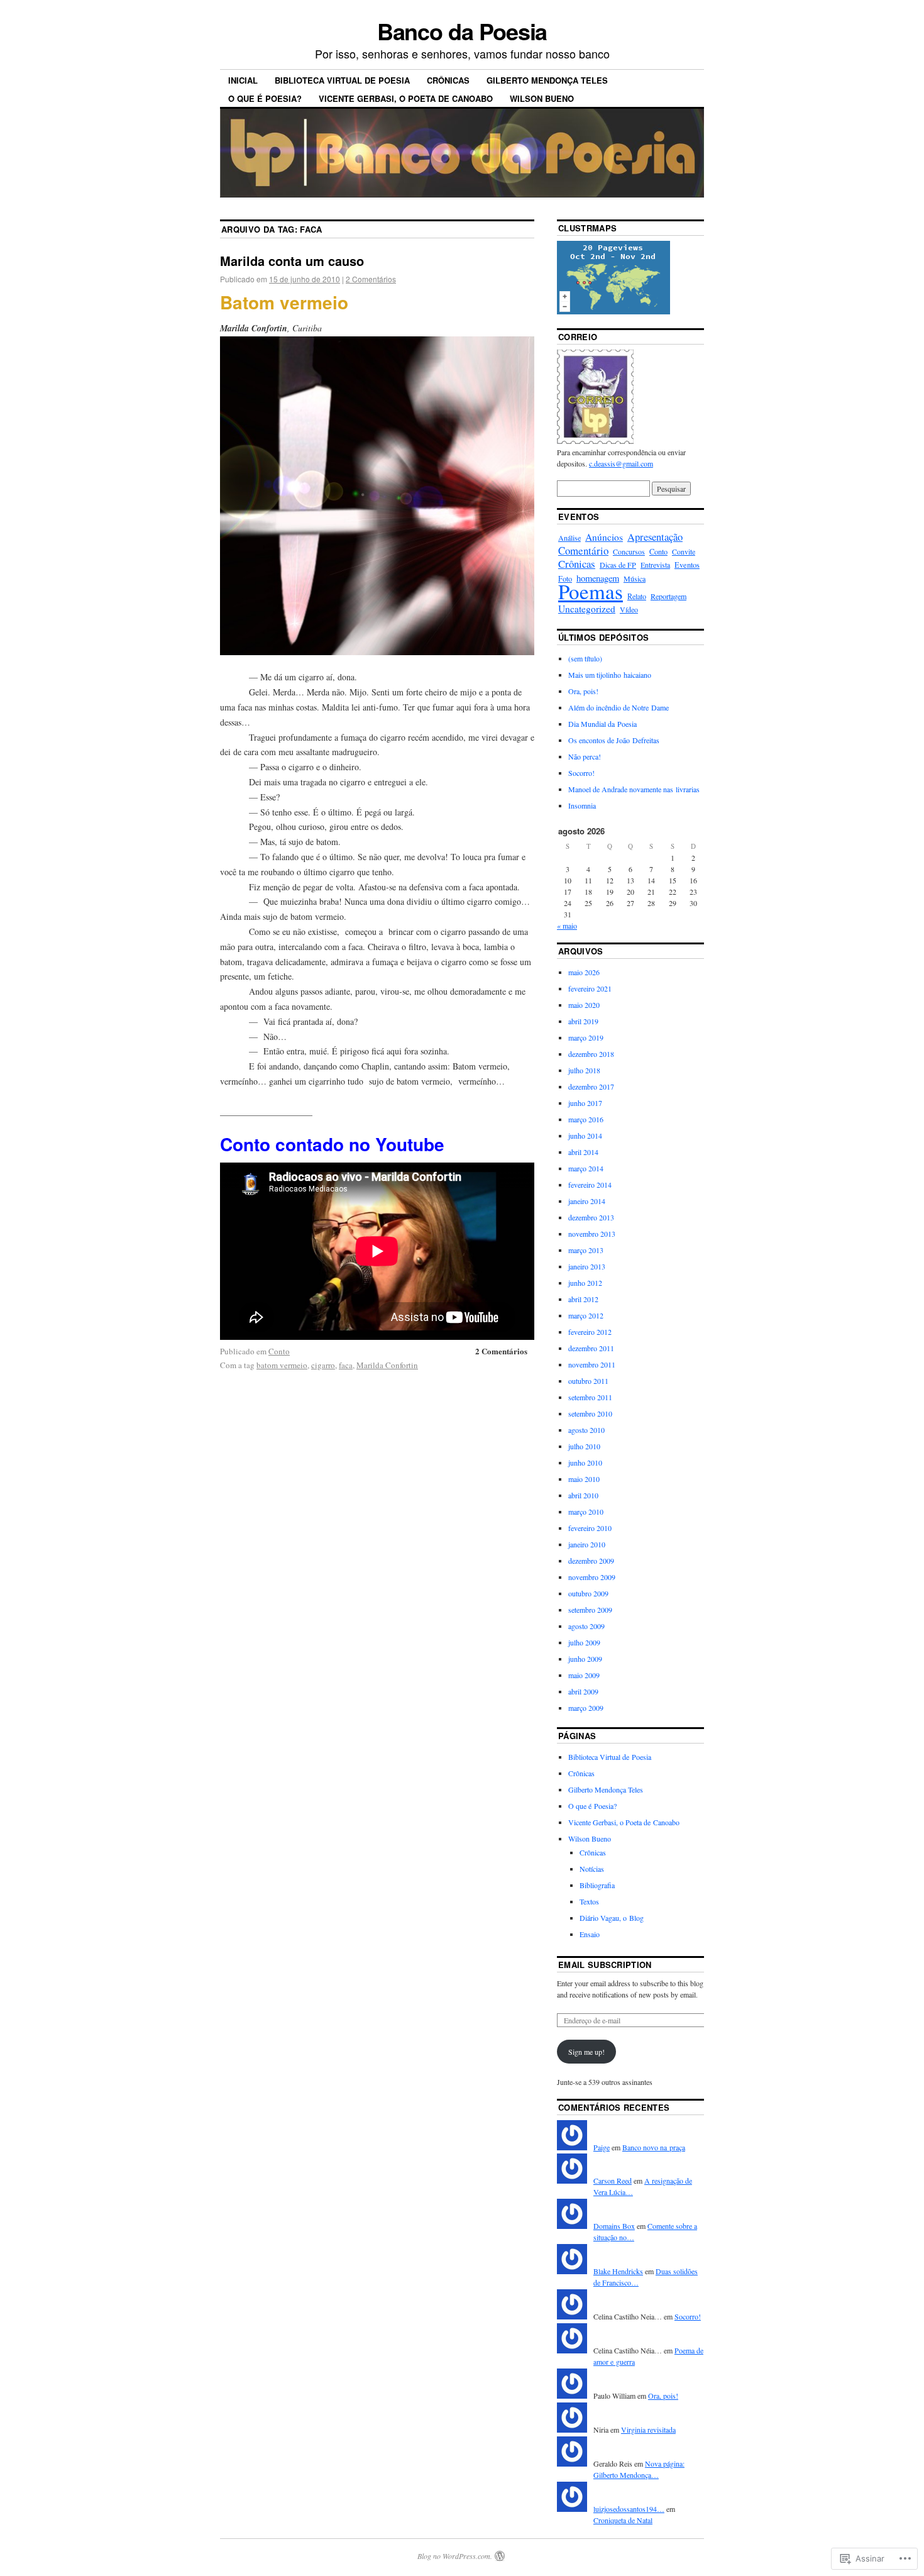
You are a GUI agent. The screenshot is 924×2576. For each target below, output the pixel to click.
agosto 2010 (586, 1430)
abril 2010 (583, 1495)
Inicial (243, 80)
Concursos (629, 551)
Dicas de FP (618, 565)
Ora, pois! (583, 691)
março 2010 (586, 1512)
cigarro (323, 1365)
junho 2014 (585, 1136)
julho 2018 (584, 1070)
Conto (279, 1351)
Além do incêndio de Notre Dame (619, 707)
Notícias (592, 1869)
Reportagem (668, 596)
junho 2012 (585, 1283)
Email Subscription (605, 1965)
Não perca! (585, 756)
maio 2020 (584, 1005)
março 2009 (586, 1708)
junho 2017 (585, 1103)
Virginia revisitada (648, 2430)
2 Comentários (371, 279)
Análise (569, 538)
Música (635, 578)
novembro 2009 (592, 1577)
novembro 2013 (592, 1234)
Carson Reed (613, 2181)
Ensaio (590, 1934)
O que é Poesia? (265, 98)
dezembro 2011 (591, 1348)
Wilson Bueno (542, 98)
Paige (602, 2147)
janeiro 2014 (587, 1201)
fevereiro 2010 (590, 1528)
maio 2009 (584, 1675)
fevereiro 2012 (590, 1332)
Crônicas (448, 80)
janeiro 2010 (587, 1544)
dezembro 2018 (591, 1054)
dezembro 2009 (591, 1561)
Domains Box (614, 2226)
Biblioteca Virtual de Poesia (342, 80)
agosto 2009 (586, 1626)
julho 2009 (584, 1642)
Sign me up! (586, 2052)
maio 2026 (584, 972)
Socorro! (581, 773)
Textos (589, 1901)
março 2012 (586, 1315)
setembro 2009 (590, 1610)
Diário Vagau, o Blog (612, 1918)
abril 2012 (583, 1299)
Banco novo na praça (654, 2147)
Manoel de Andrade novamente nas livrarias (634, 789)
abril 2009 (583, 1691)
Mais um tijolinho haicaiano (610, 675)
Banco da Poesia (462, 31)
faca (346, 1365)
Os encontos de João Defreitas (614, 740)
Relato (637, 596)
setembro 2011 (590, 1397)
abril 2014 (583, 1152)
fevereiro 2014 (590, 1185)
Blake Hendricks (618, 2271)
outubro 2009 (588, 1593)
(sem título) (585, 658)
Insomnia (582, 805)
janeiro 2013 (587, 1266)
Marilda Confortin (387, 1365)
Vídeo (629, 609)
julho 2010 (584, 1446)
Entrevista (655, 565)
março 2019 (586, 1037)
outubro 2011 (588, 1381)
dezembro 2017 (591, 1086)
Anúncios (604, 537)
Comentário (583, 550)
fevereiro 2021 (590, 988)
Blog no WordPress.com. (455, 2556)
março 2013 (586, 1250)
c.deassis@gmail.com (621, 463)
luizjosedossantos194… (629, 2509)
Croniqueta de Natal (623, 2520)
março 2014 (586, 1168)
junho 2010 (585, 1462)
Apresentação (655, 537)
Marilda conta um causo (292, 261)
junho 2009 (585, 1659)
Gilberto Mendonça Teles (547, 80)
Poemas (591, 591)
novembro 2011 (592, 1364)
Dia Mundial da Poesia (602, 724)
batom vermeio (282, 1365)
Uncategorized (587, 609)
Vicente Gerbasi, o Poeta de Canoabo (406, 98)
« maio (567, 926)
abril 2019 (583, 1021)
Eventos (687, 565)
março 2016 (586, 1119)
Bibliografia (597, 1885)
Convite (684, 551)
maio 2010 (584, 1479)
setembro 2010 (590, 1413)
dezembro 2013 (591, 1217)
